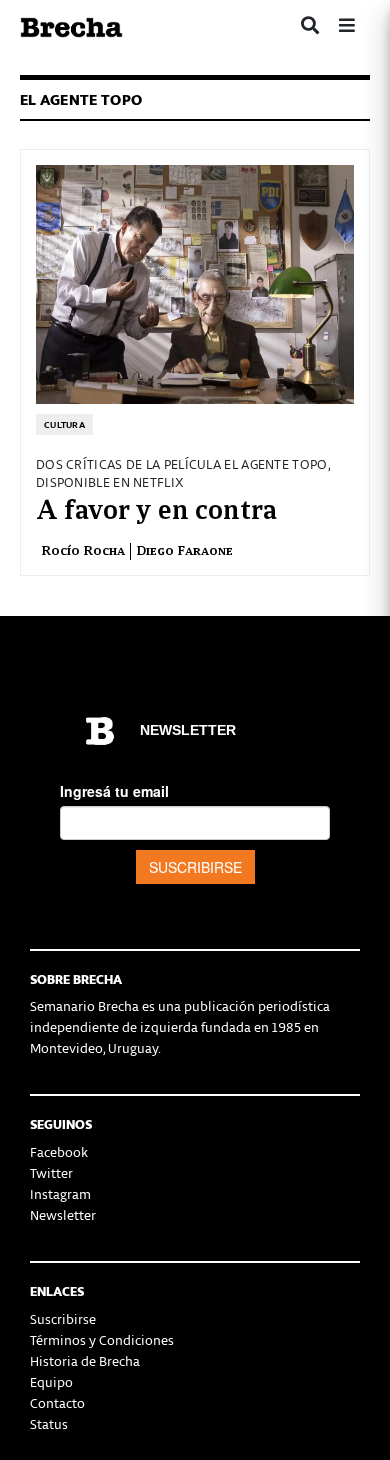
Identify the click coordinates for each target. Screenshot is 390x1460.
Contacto (57, 1402)
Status (49, 1423)
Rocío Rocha (83, 549)
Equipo (51, 1381)
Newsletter (63, 1214)
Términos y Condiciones (102, 1339)
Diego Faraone (184, 549)
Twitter (51, 1172)
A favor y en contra (156, 507)
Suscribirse (63, 1318)
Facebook (59, 1151)
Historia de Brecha (85, 1360)
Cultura (64, 424)
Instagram (60, 1193)
